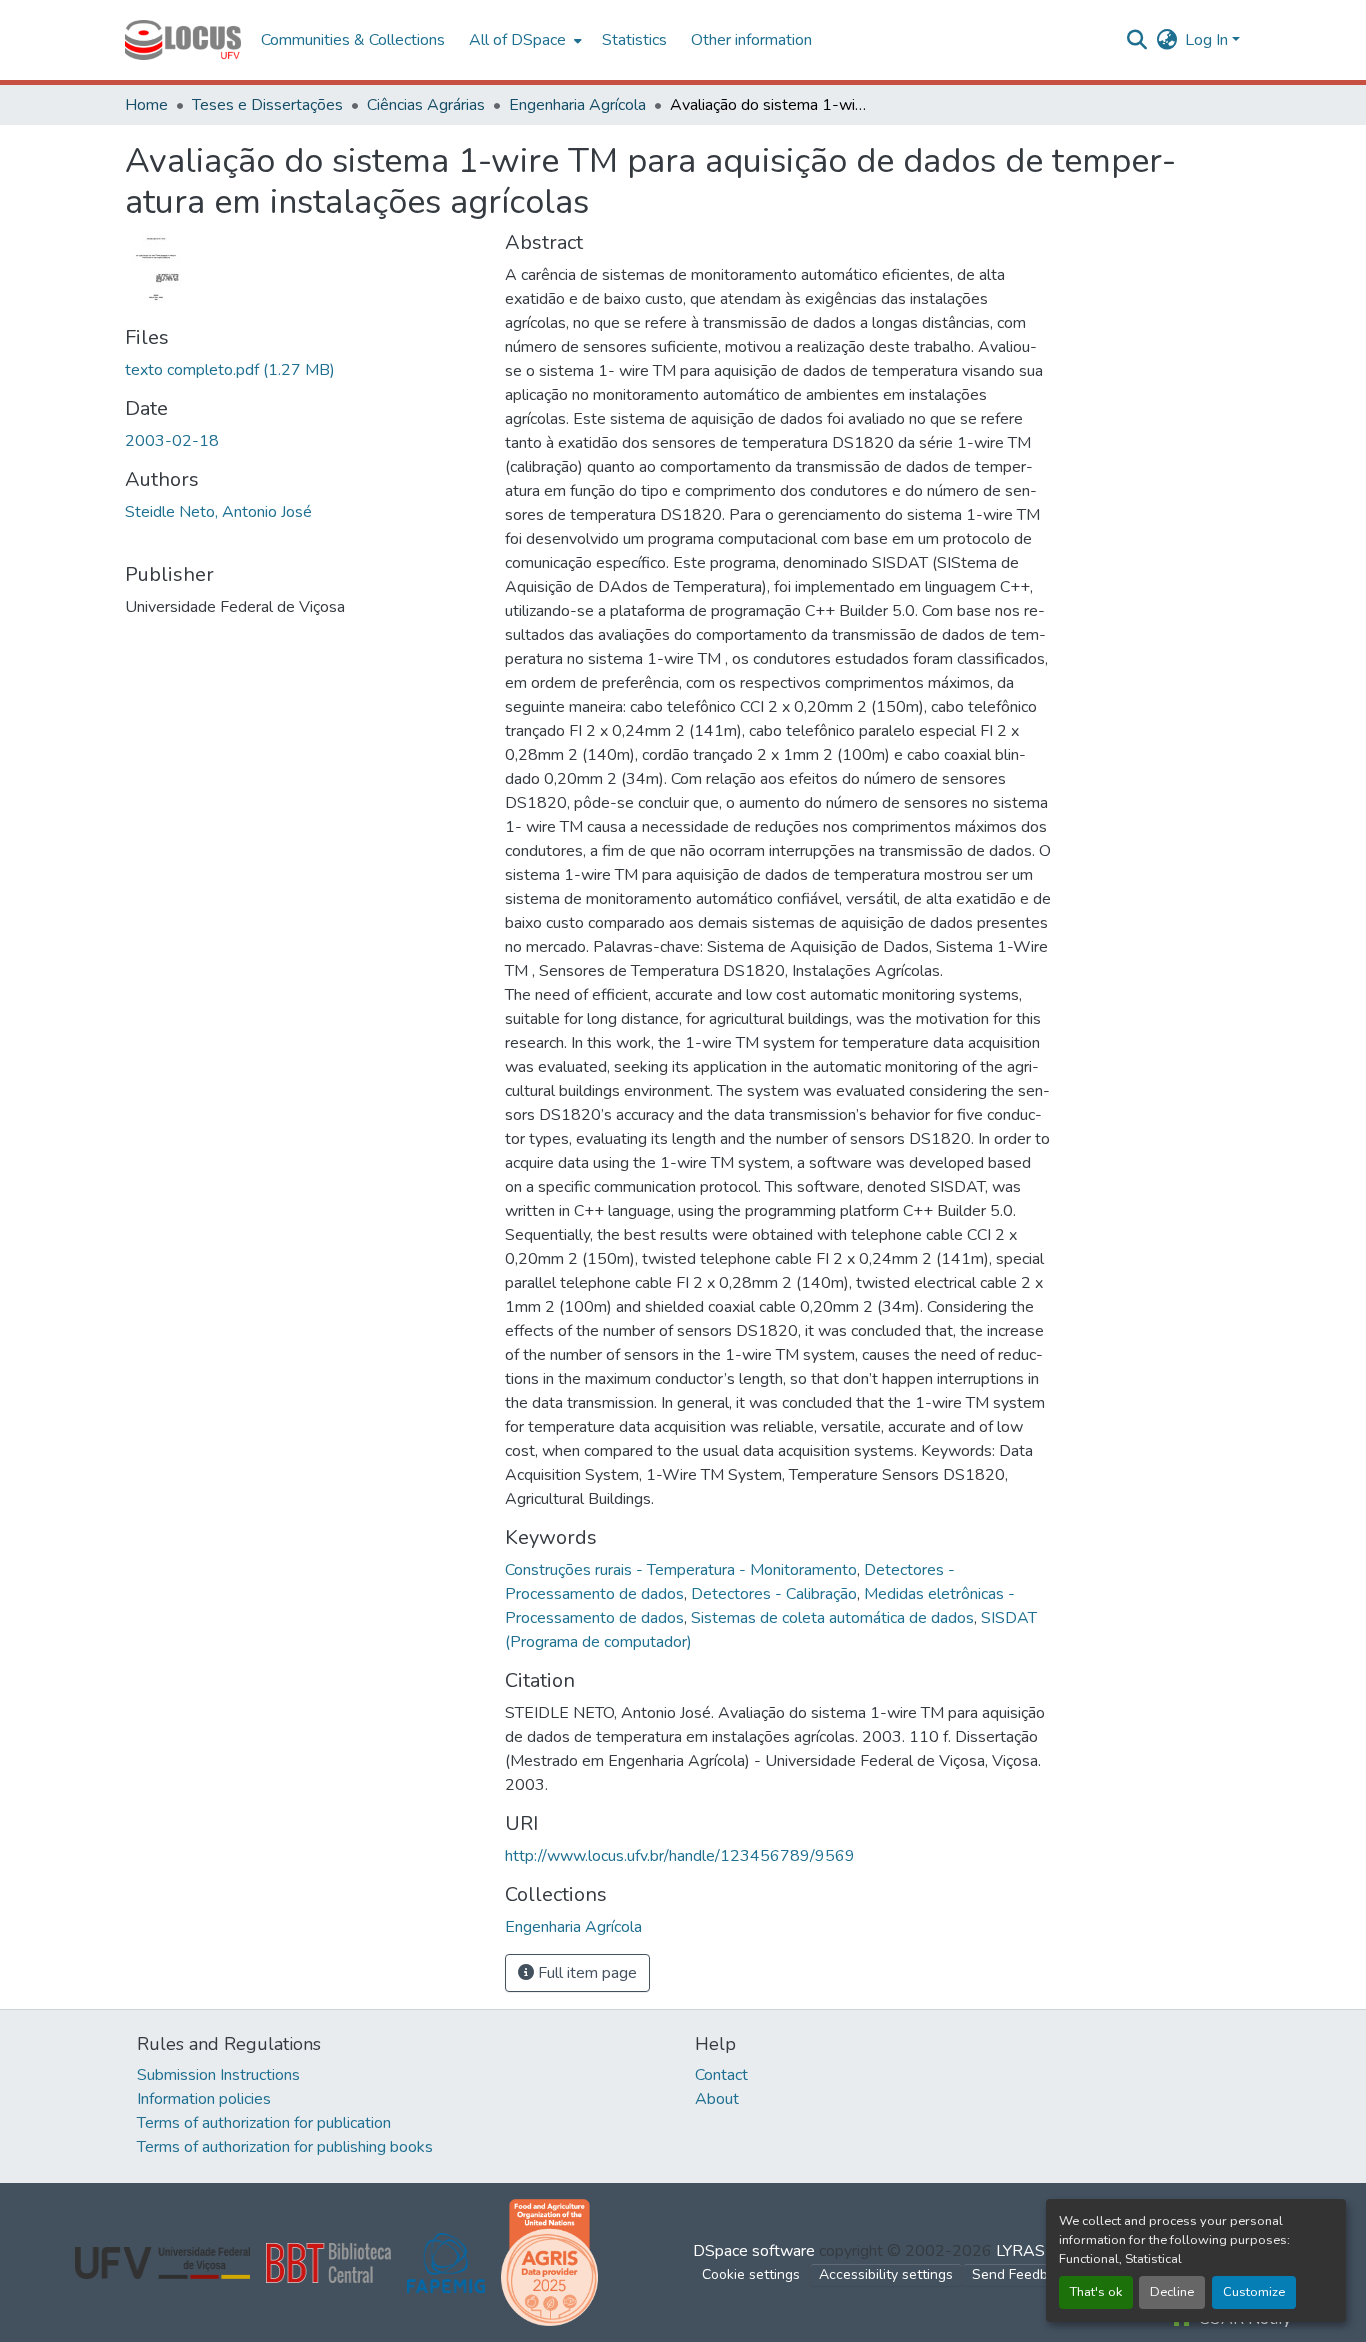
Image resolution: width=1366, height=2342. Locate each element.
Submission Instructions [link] (218, 2075)
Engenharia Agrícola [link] (577, 105)
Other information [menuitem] (751, 40)
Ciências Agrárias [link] (426, 105)
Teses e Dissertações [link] (267, 105)
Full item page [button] (585, 1973)
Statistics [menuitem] (634, 40)
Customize (1254, 2292)
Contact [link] (721, 2075)
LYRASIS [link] (1027, 2251)
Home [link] (146, 105)
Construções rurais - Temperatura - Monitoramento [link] (681, 1570)
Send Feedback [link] (1021, 2274)
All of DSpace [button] (517, 40)
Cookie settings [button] (751, 2274)
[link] (303, 370)
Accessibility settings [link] (886, 2274)
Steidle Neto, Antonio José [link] (218, 512)
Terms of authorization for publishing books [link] (285, 2147)
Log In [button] (1208, 40)
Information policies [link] (204, 2099)
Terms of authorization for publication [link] (264, 2123)
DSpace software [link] (754, 2251)
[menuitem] (523, 40)
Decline (1172, 2292)
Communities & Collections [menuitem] (353, 40)
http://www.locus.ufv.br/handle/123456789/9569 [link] (680, 1856)
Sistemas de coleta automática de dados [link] (832, 1618)
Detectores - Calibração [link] (774, 1594)
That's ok (1096, 2292)
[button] (183, 40)
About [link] (717, 2099)
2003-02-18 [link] (172, 441)
